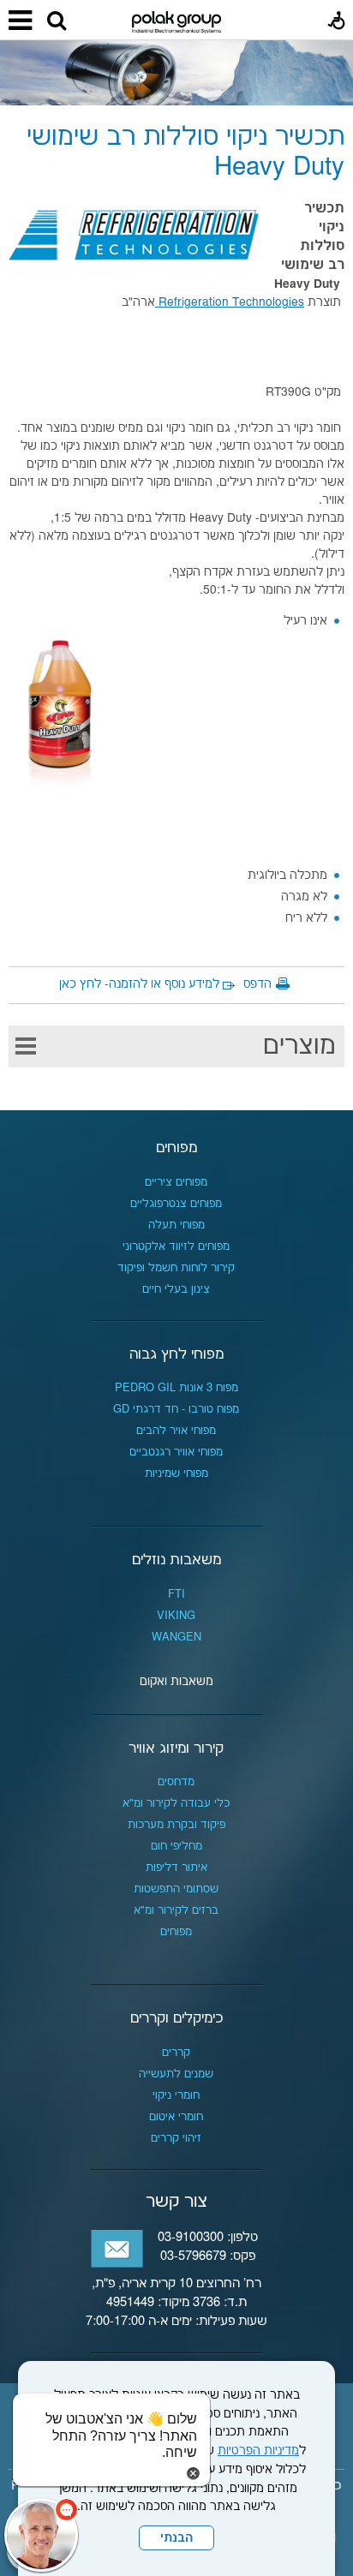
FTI (176, 1594)
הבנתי (176, 2538)
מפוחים (176, 1148)
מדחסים (176, 1782)
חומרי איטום (176, 2117)
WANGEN (176, 1637)
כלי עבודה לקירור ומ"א (176, 1803)
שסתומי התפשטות (176, 1889)
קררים (176, 2053)
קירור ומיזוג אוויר (176, 1748)
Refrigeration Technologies (230, 302)
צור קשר (176, 2202)
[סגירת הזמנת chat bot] (193, 2473)
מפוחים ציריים (176, 1182)
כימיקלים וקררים (176, 2018)
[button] (57, 21)
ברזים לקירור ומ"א (176, 1910)
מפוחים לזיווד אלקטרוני (176, 1246)
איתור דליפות (176, 1868)
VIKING (176, 1616)
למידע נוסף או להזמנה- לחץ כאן (139, 984)
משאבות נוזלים (176, 1560)
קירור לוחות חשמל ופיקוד (176, 1268)
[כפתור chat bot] (41, 2535)
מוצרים (299, 1046)
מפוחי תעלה (176, 1225)
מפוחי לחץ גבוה (176, 1354)
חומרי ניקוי (176, 2095)
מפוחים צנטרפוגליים (176, 1204)
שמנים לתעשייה (176, 2074)
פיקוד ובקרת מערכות (176, 1825)
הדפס (257, 984)
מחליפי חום (176, 1846)
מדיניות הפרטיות (258, 2451)
